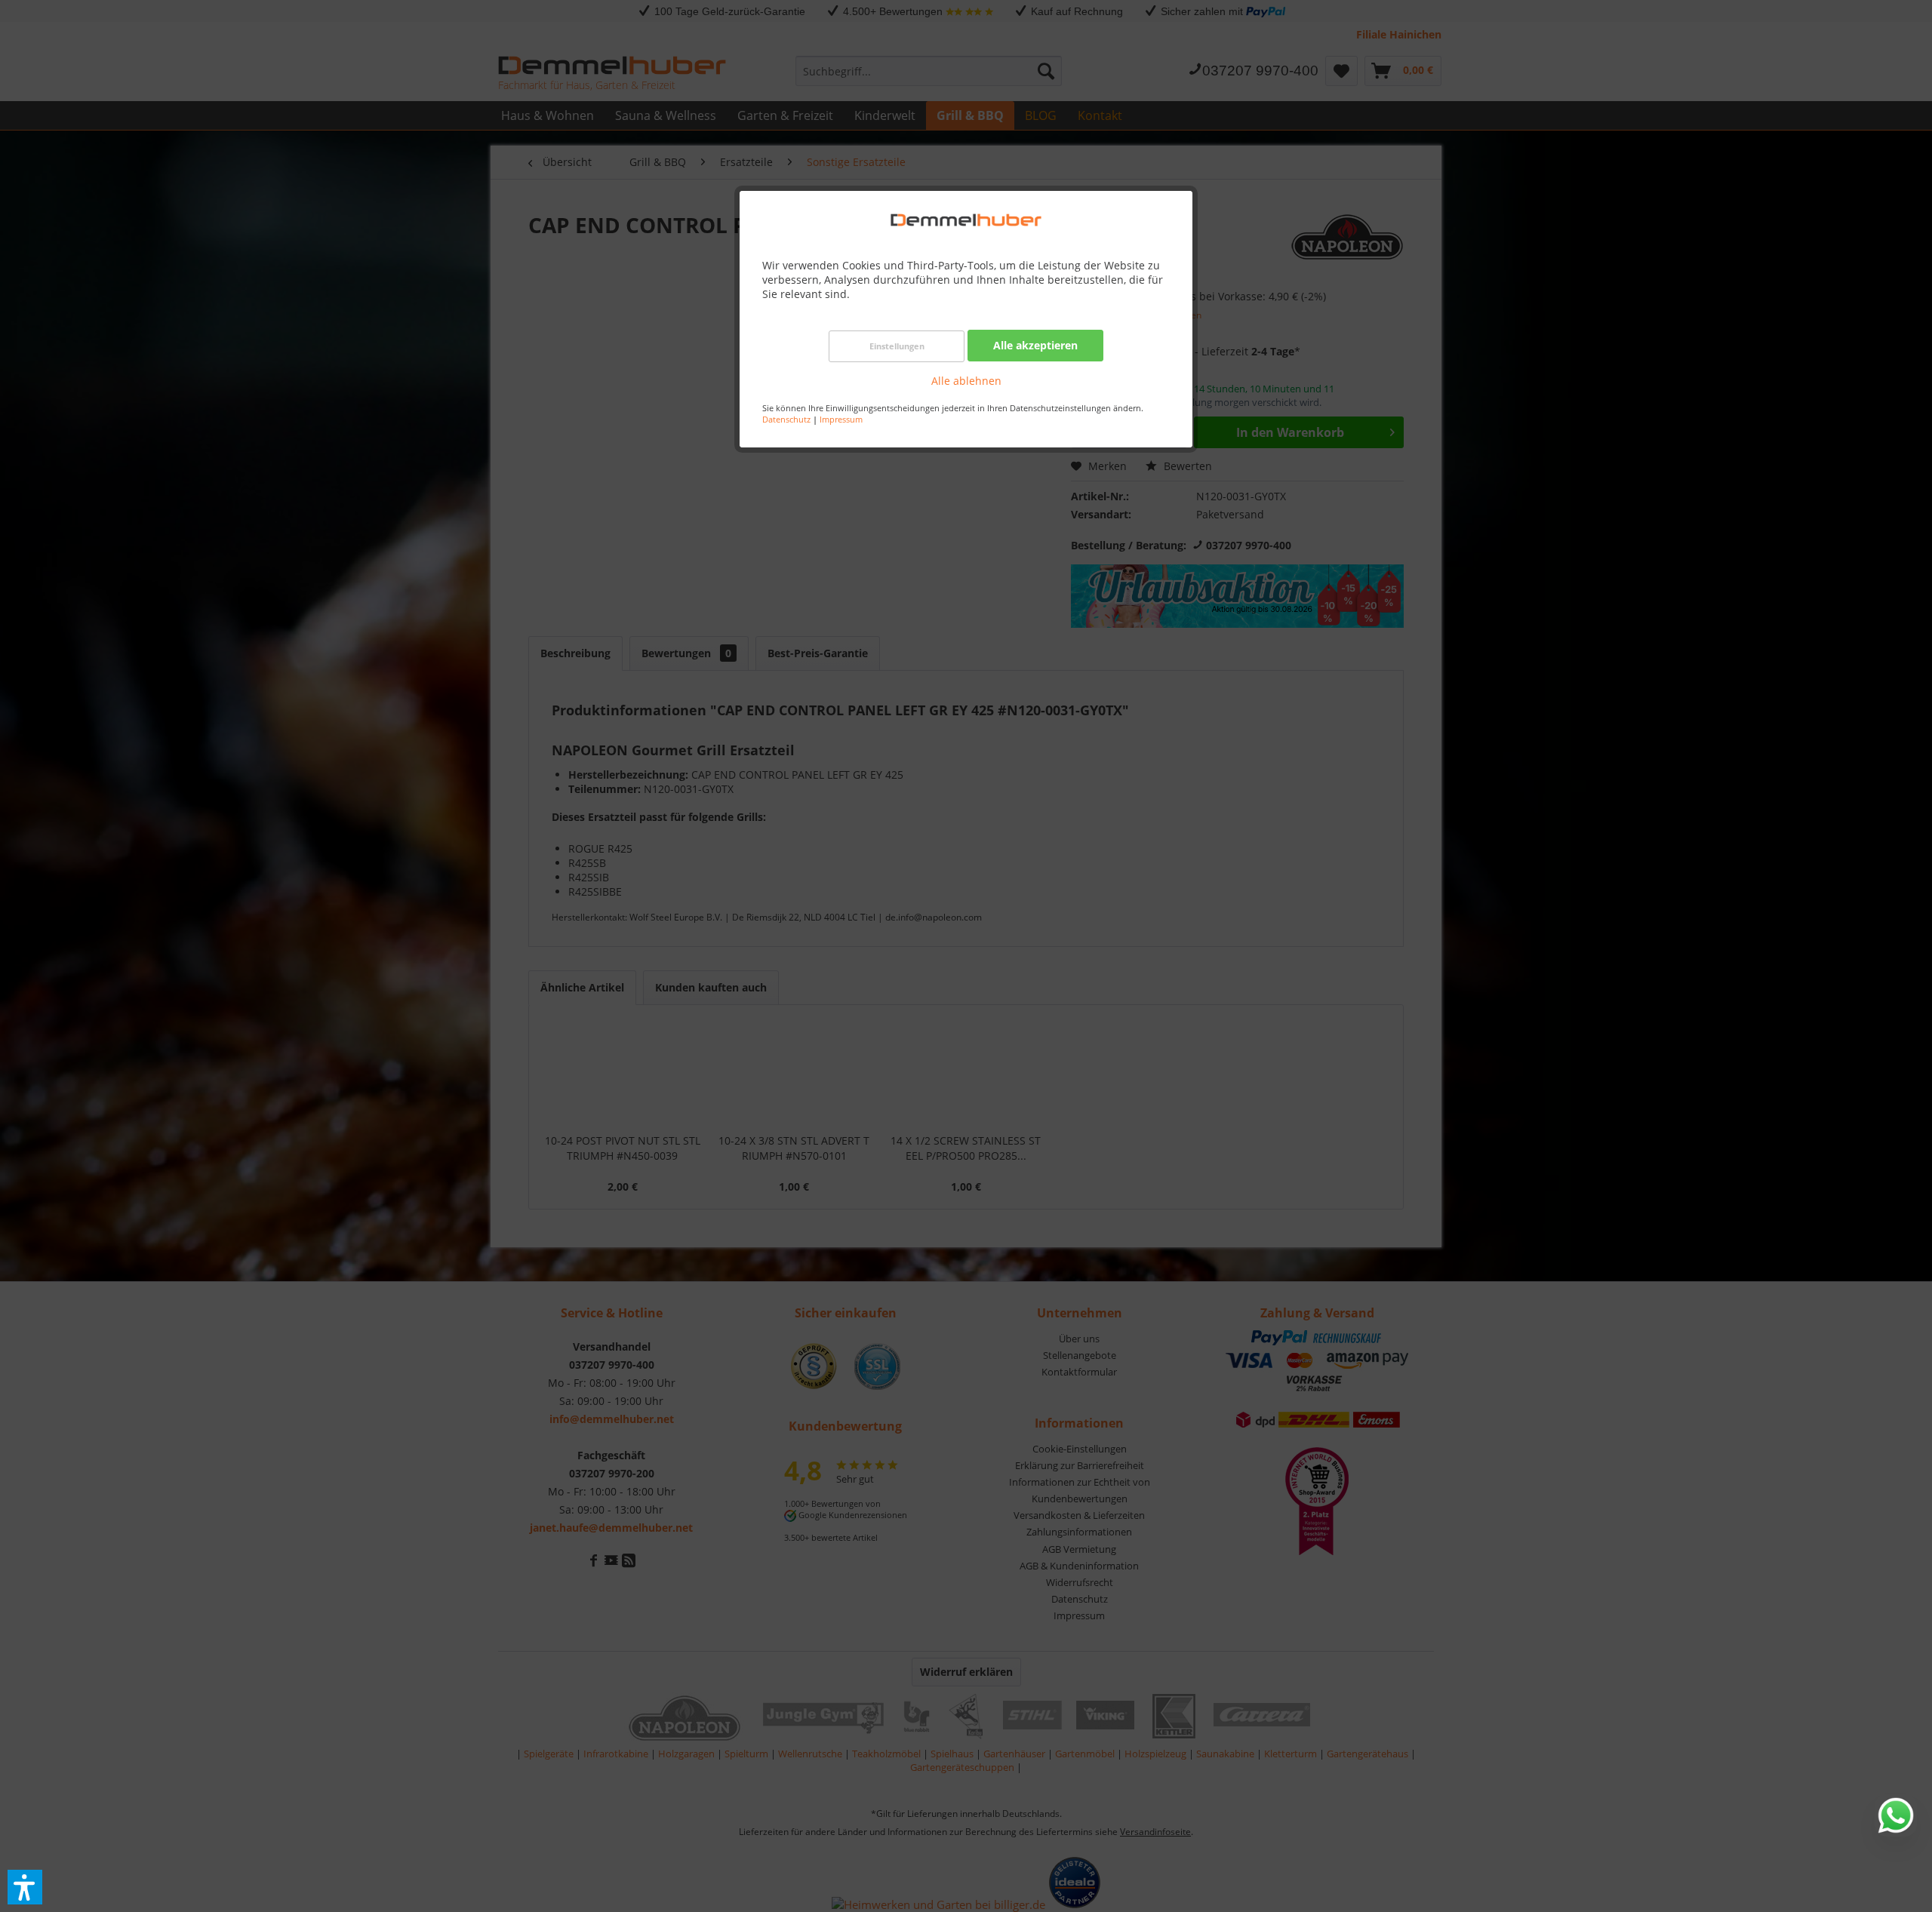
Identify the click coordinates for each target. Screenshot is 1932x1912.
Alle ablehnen (966, 381)
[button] (25, 1887)
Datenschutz (786, 419)
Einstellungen (897, 346)
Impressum (841, 419)
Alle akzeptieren (1035, 345)
